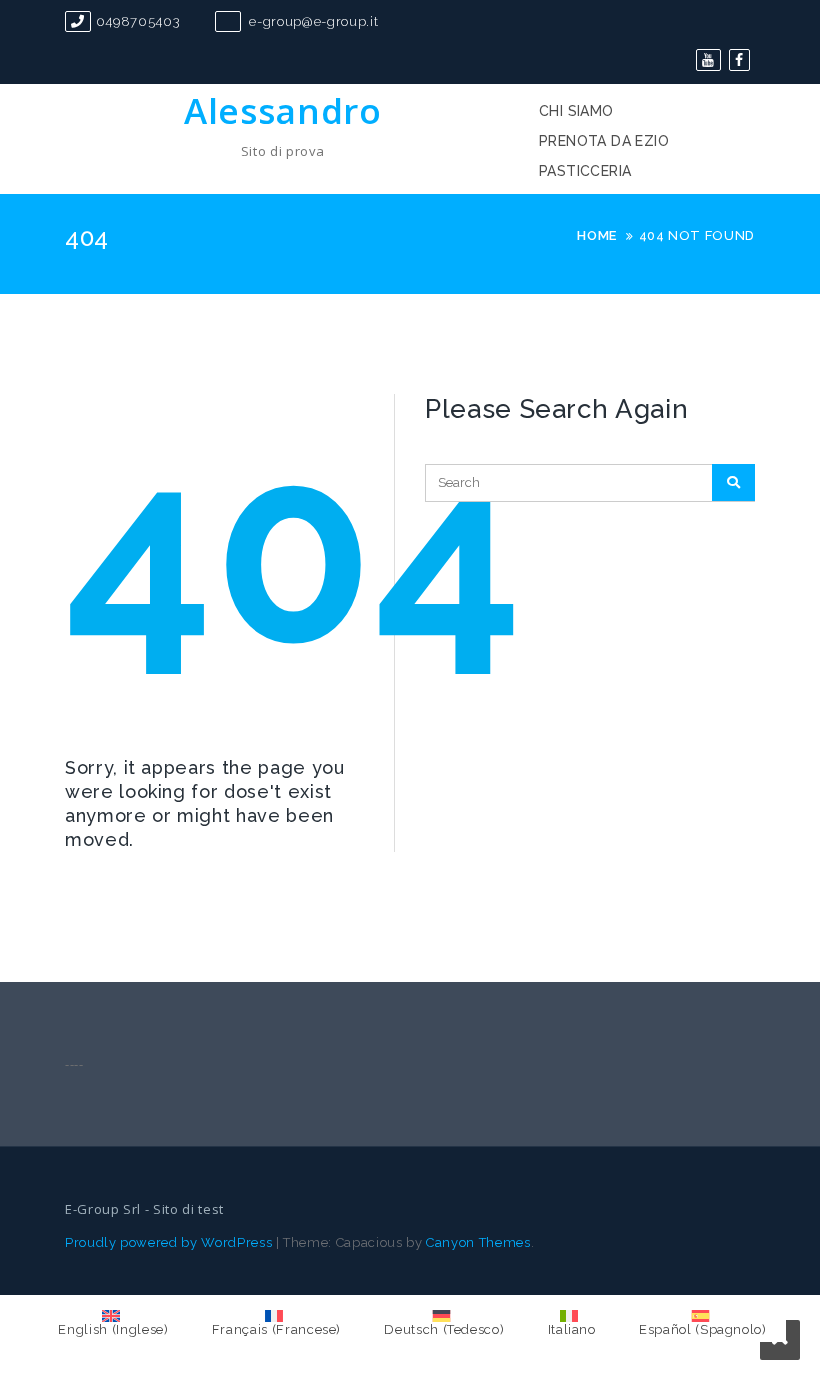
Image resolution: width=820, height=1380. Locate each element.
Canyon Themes (478, 1242)
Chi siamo (576, 111)
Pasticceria (585, 171)
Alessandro (283, 110)
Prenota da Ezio (604, 141)
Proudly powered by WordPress (168, 1242)
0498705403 (138, 21)
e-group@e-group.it (312, 21)
